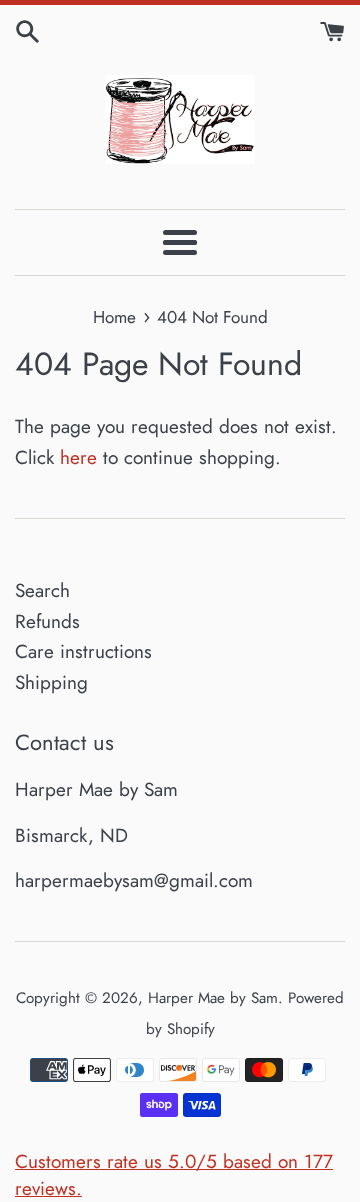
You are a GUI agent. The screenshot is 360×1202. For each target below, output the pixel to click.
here (78, 457)
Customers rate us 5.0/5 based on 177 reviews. (174, 1175)
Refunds (47, 621)
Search (42, 590)
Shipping (51, 682)
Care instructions (83, 651)
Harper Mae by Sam (213, 998)
